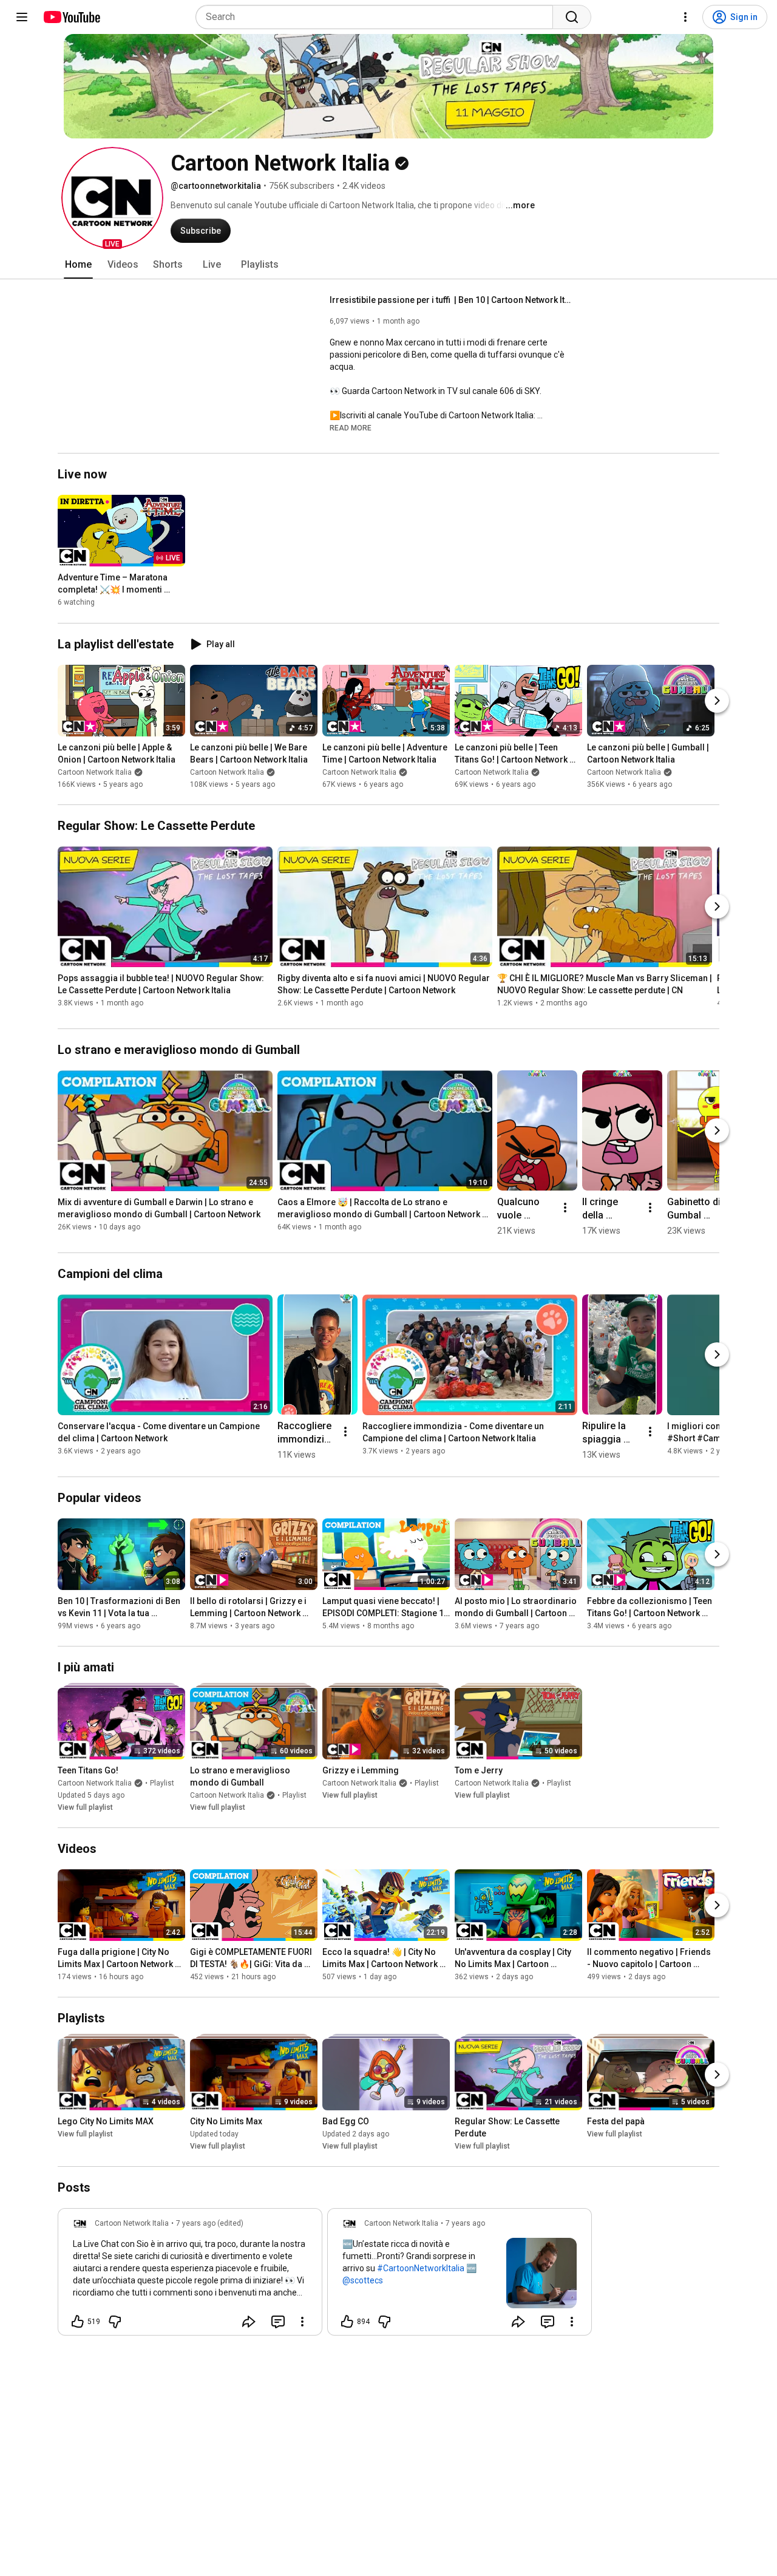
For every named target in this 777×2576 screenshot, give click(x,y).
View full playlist (85, 1807)
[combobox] (378, 17)
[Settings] (685, 17)
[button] (112, 198)
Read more (351, 428)
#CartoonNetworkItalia (421, 2268)
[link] (190, 2275)
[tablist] (388, 265)
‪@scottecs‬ (363, 2280)
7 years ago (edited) (210, 2223)
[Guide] (22, 17)
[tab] (78, 265)
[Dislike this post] (115, 2322)
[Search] (572, 17)
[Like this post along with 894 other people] (347, 2322)
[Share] (249, 2322)
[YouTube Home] (71, 17)
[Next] (717, 701)
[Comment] (278, 2322)
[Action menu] (302, 2322)
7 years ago (465, 2223)
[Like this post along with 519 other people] (78, 2322)
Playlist (162, 1783)
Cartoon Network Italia (95, 772)
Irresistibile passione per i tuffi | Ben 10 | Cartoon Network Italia (451, 300)
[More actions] (565, 1208)
